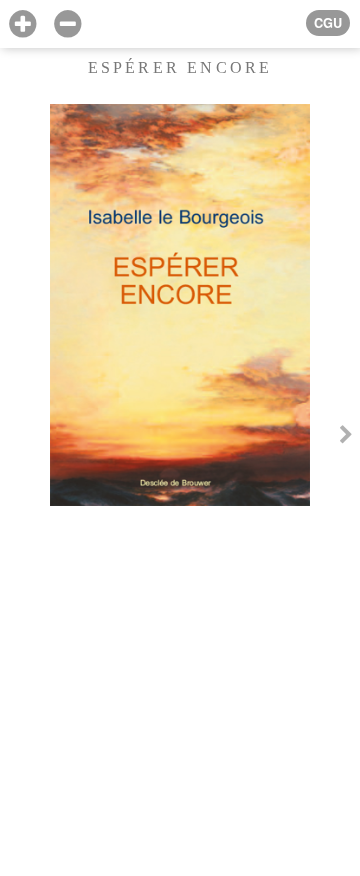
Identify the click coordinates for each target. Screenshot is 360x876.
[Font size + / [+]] (22, 24)
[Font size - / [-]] (67, 24)
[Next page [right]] (346, 438)
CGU (328, 23)
